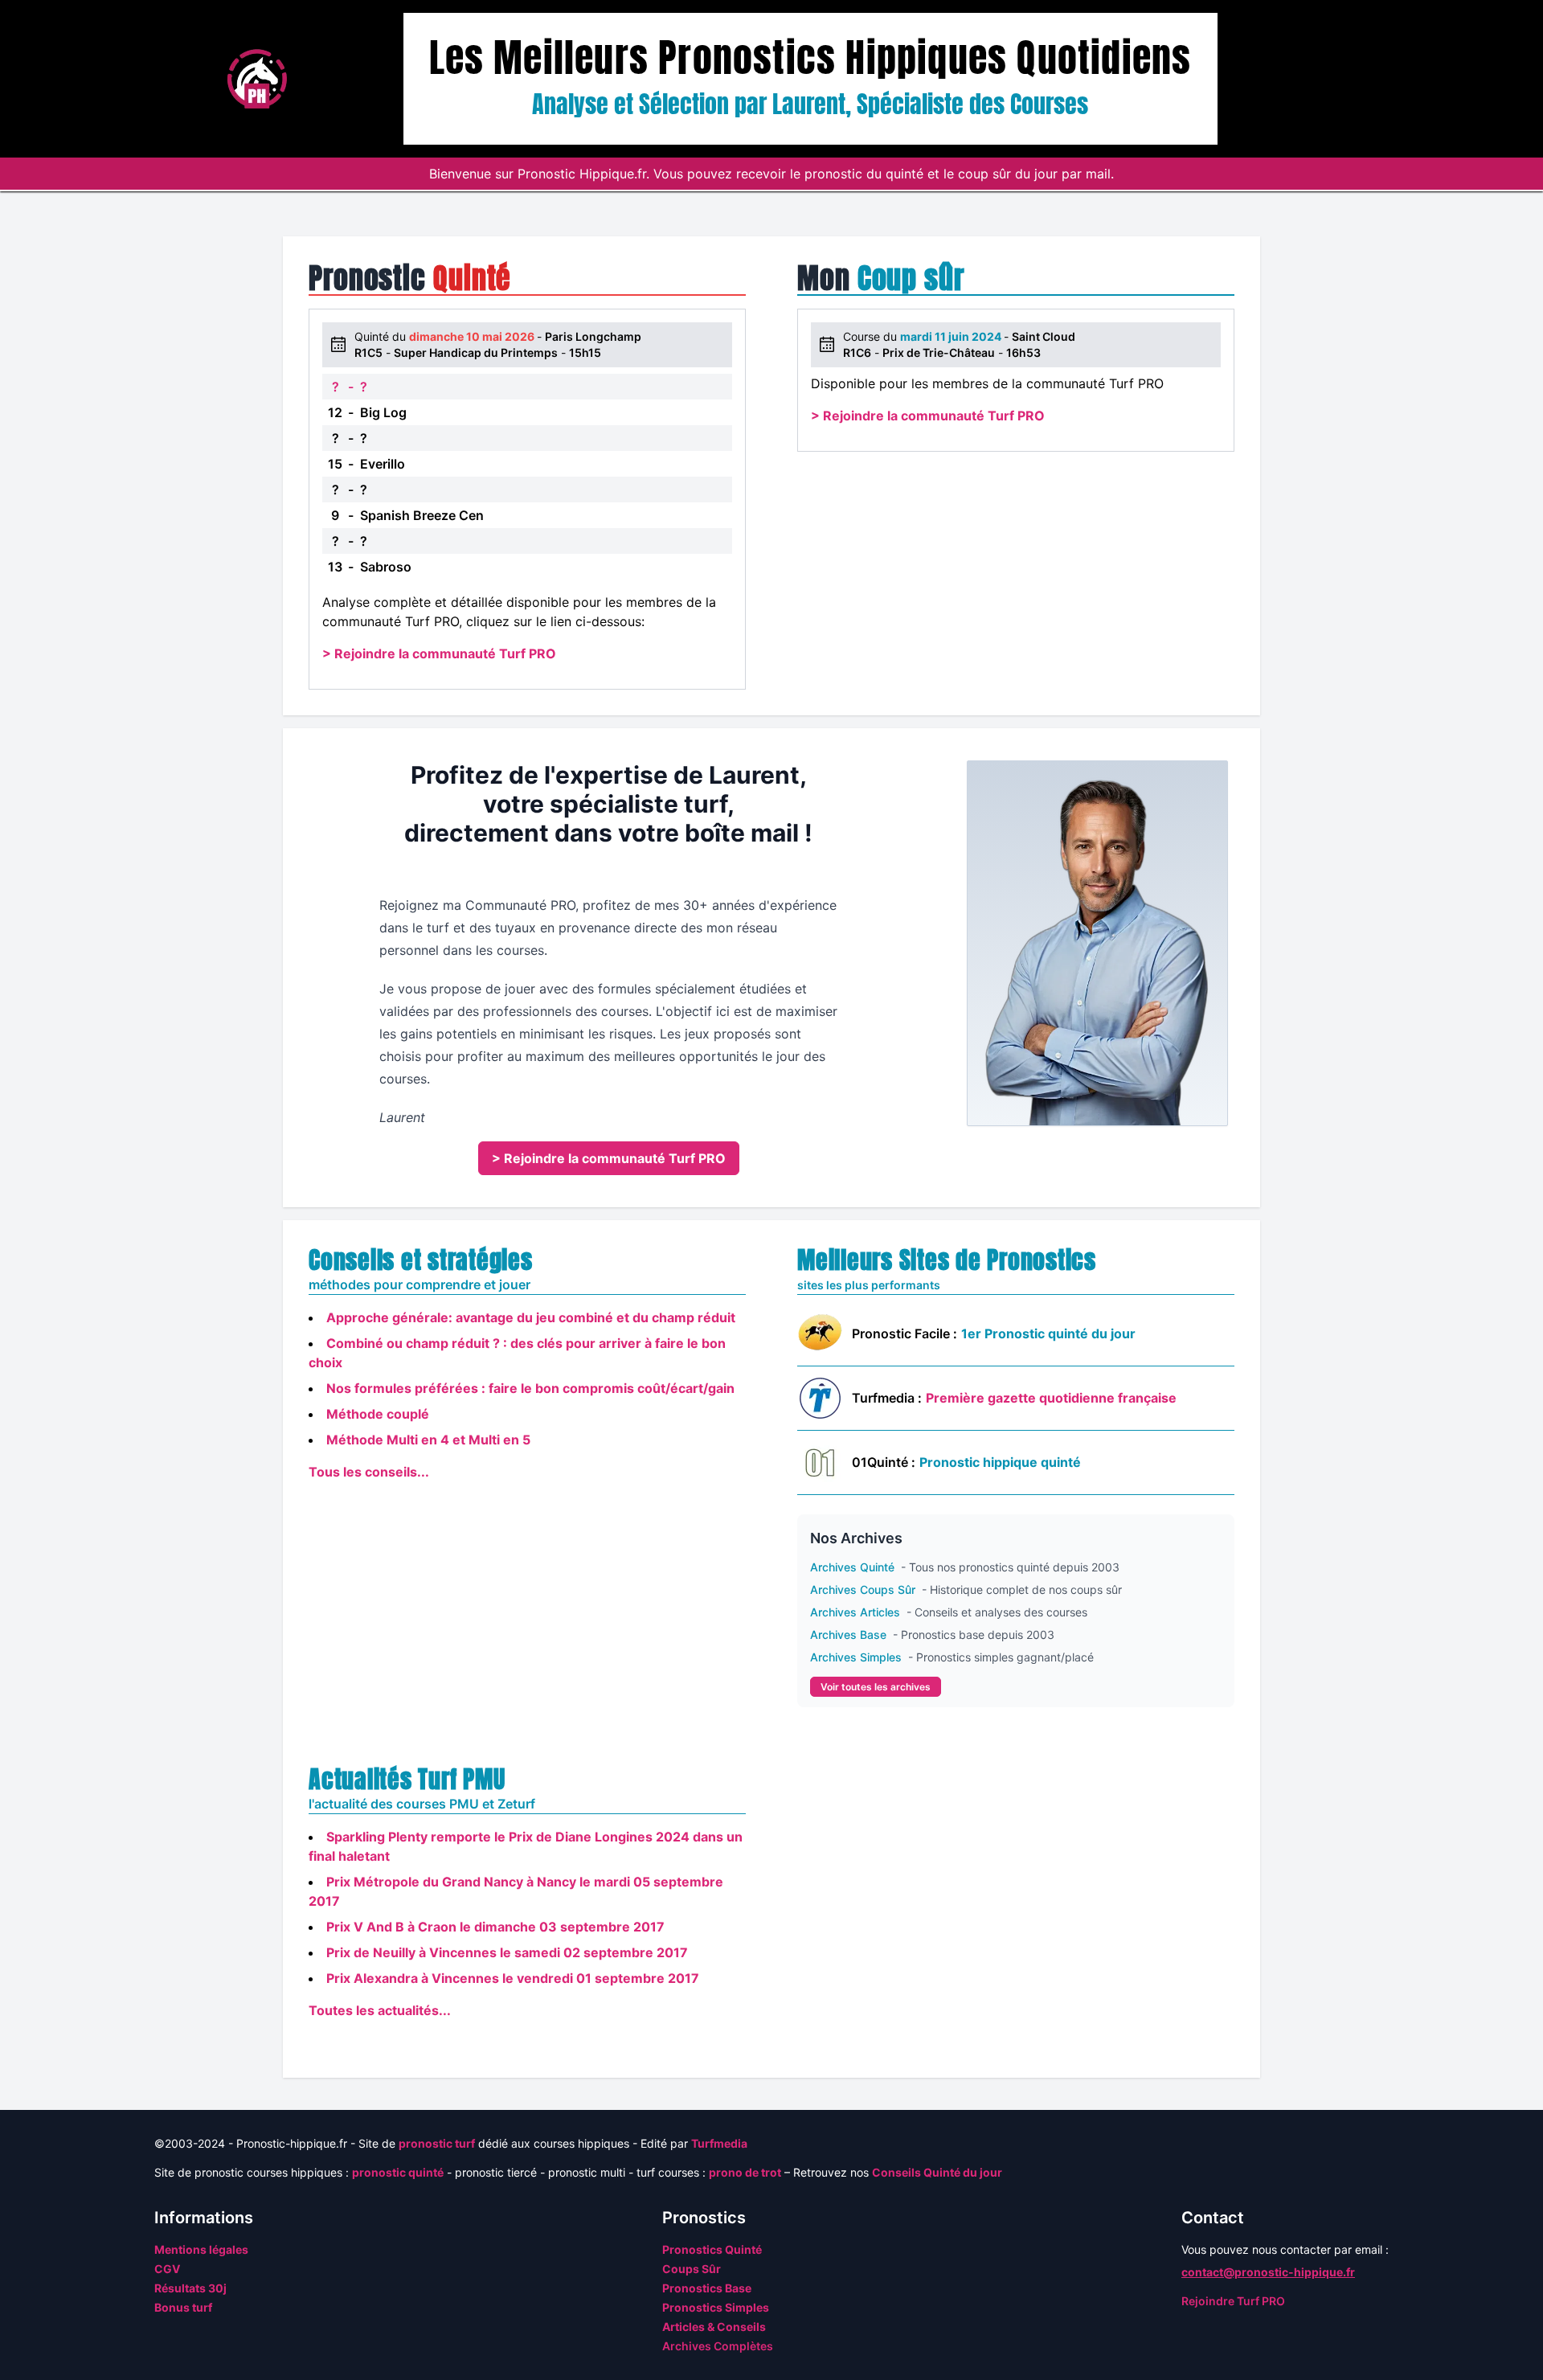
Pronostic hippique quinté (1000, 1462)
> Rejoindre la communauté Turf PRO (439, 653)
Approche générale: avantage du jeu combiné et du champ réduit (531, 1317)
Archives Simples (857, 1657)
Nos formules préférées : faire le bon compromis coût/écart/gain (530, 1388)
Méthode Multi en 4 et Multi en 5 (428, 1440)
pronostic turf (437, 2143)
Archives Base (850, 1634)
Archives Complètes (718, 2346)
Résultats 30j (190, 2288)
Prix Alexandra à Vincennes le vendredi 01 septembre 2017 (513, 1978)
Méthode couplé (378, 1414)
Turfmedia (719, 2143)
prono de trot (745, 2172)
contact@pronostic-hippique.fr (1268, 2272)
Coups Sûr (692, 2269)
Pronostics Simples (716, 2307)
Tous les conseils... (369, 1472)
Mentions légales (201, 2249)
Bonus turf (183, 2307)
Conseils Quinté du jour (937, 2172)
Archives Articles (857, 1612)
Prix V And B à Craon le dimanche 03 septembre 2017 (495, 1927)
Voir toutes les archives (876, 1687)
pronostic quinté (398, 2172)
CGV (167, 2269)
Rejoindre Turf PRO (1233, 2301)
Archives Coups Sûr (864, 1589)
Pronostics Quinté (712, 2249)
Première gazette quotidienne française (1051, 1398)
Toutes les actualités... (380, 2010)
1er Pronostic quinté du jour (1048, 1333)
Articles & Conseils (714, 2327)
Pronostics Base (707, 2288)
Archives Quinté (854, 1567)
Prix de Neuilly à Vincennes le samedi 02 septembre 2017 (507, 1952)
